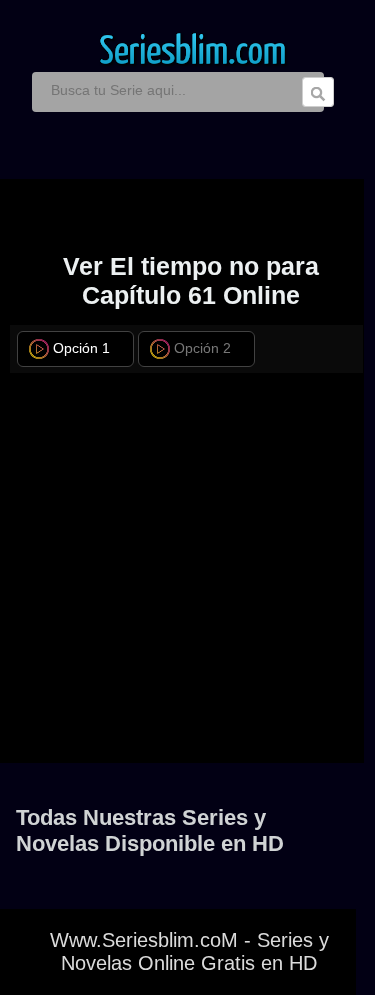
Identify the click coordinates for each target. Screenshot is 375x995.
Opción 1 (81, 348)
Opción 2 (202, 348)
